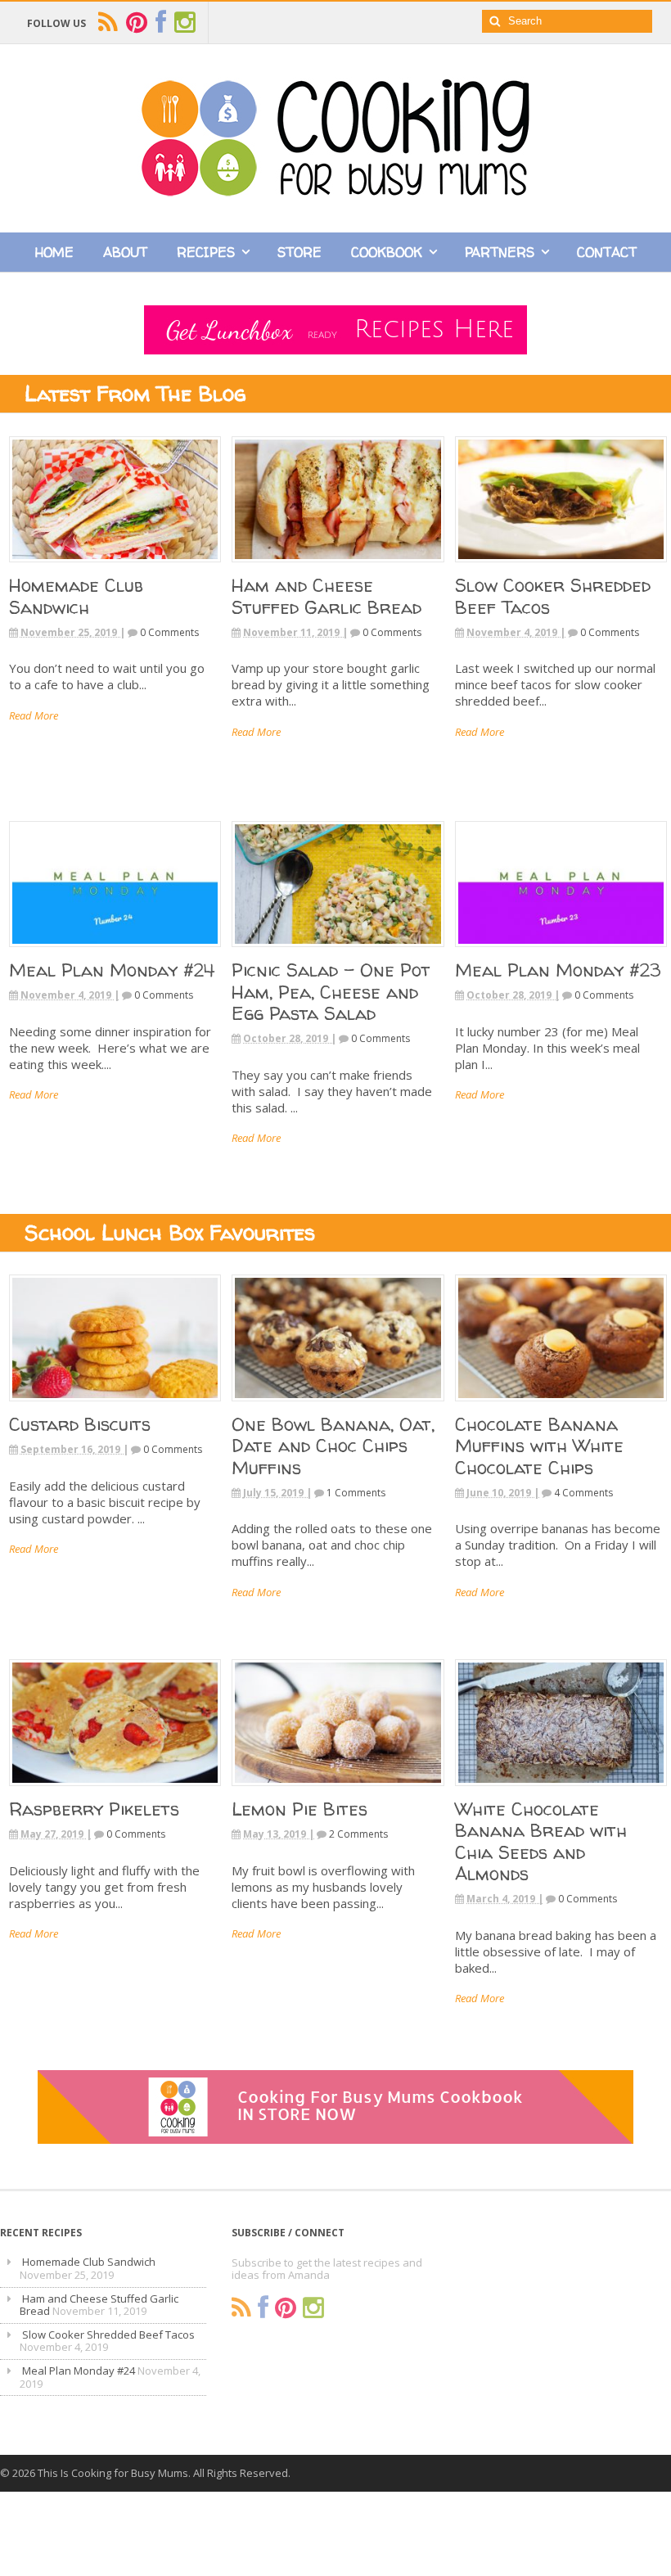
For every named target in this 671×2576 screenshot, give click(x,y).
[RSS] (241, 2308)
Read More (34, 715)
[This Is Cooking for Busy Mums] (335, 192)
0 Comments (169, 632)
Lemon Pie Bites (299, 1809)
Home (54, 252)
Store (299, 252)
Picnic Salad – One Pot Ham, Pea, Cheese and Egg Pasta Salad (331, 992)
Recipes (206, 252)
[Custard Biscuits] (115, 1406)
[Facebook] (263, 2308)
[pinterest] (137, 23)
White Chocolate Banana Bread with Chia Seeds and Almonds (541, 1841)
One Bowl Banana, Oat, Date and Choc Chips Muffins (333, 1446)
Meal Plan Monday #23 (558, 970)
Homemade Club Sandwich (76, 596)
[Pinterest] (286, 2308)
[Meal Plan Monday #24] (115, 952)
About (125, 252)
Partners (500, 252)
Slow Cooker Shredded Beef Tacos (553, 596)
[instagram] (185, 23)
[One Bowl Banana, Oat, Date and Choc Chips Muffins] (338, 1406)
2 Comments (358, 1834)
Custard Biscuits (80, 1424)
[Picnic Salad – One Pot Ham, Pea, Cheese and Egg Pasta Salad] (338, 952)
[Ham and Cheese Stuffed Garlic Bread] (338, 568)
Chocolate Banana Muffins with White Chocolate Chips (539, 1446)
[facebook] (161, 23)
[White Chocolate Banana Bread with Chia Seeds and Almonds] (561, 1791)
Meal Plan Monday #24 (112, 970)
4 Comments (583, 1493)
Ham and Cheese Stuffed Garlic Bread (326, 596)
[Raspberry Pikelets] (115, 1791)
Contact (607, 252)
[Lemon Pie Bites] (338, 1791)
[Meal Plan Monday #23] (561, 952)
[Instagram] (313, 2308)
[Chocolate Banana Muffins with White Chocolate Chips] (561, 1406)
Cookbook (387, 252)
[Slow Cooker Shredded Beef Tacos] (561, 568)
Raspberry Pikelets (94, 1809)
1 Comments (356, 1493)
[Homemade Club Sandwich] (115, 568)
